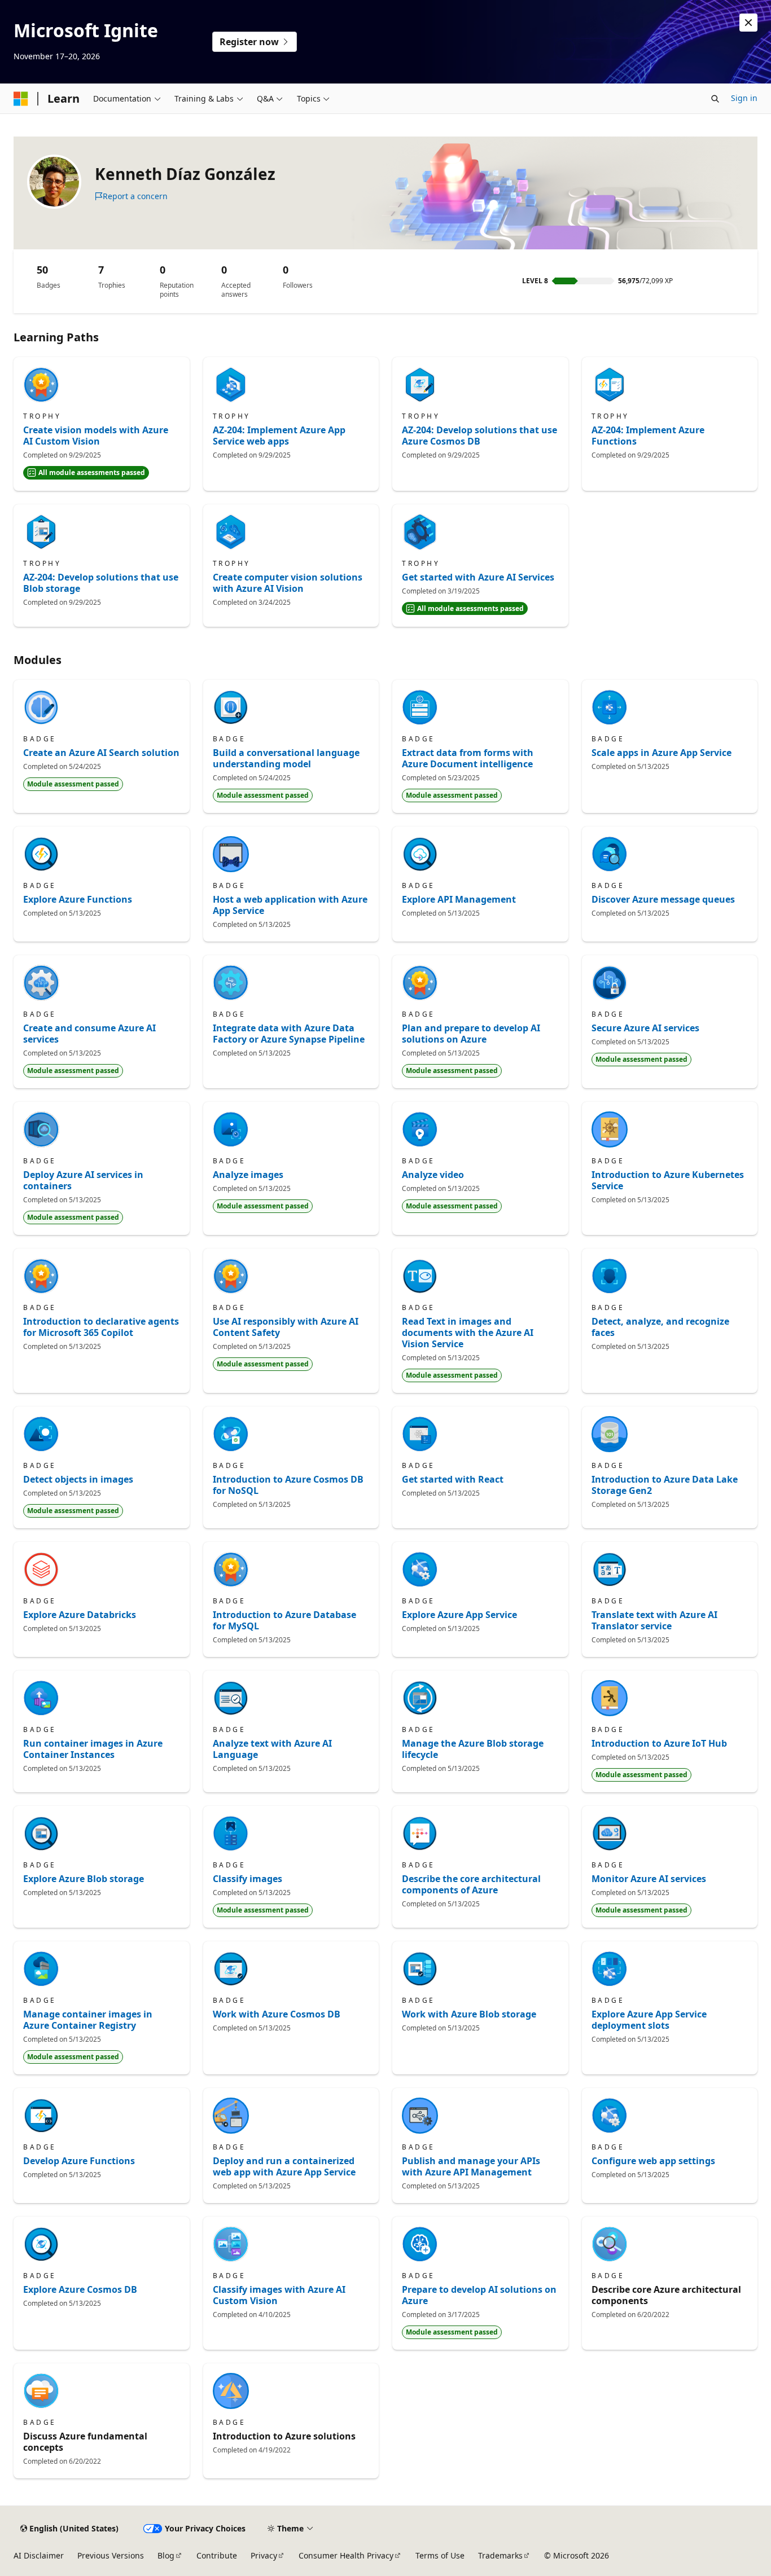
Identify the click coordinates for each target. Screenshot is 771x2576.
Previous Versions (111, 2555)
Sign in (744, 98)
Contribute (217, 2555)
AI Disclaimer (39, 2555)
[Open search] (715, 99)
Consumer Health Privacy (346, 2555)
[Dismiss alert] (748, 23)
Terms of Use (440, 2555)
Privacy (264, 2555)
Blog (166, 2555)
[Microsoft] (21, 99)
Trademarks (500, 2555)
